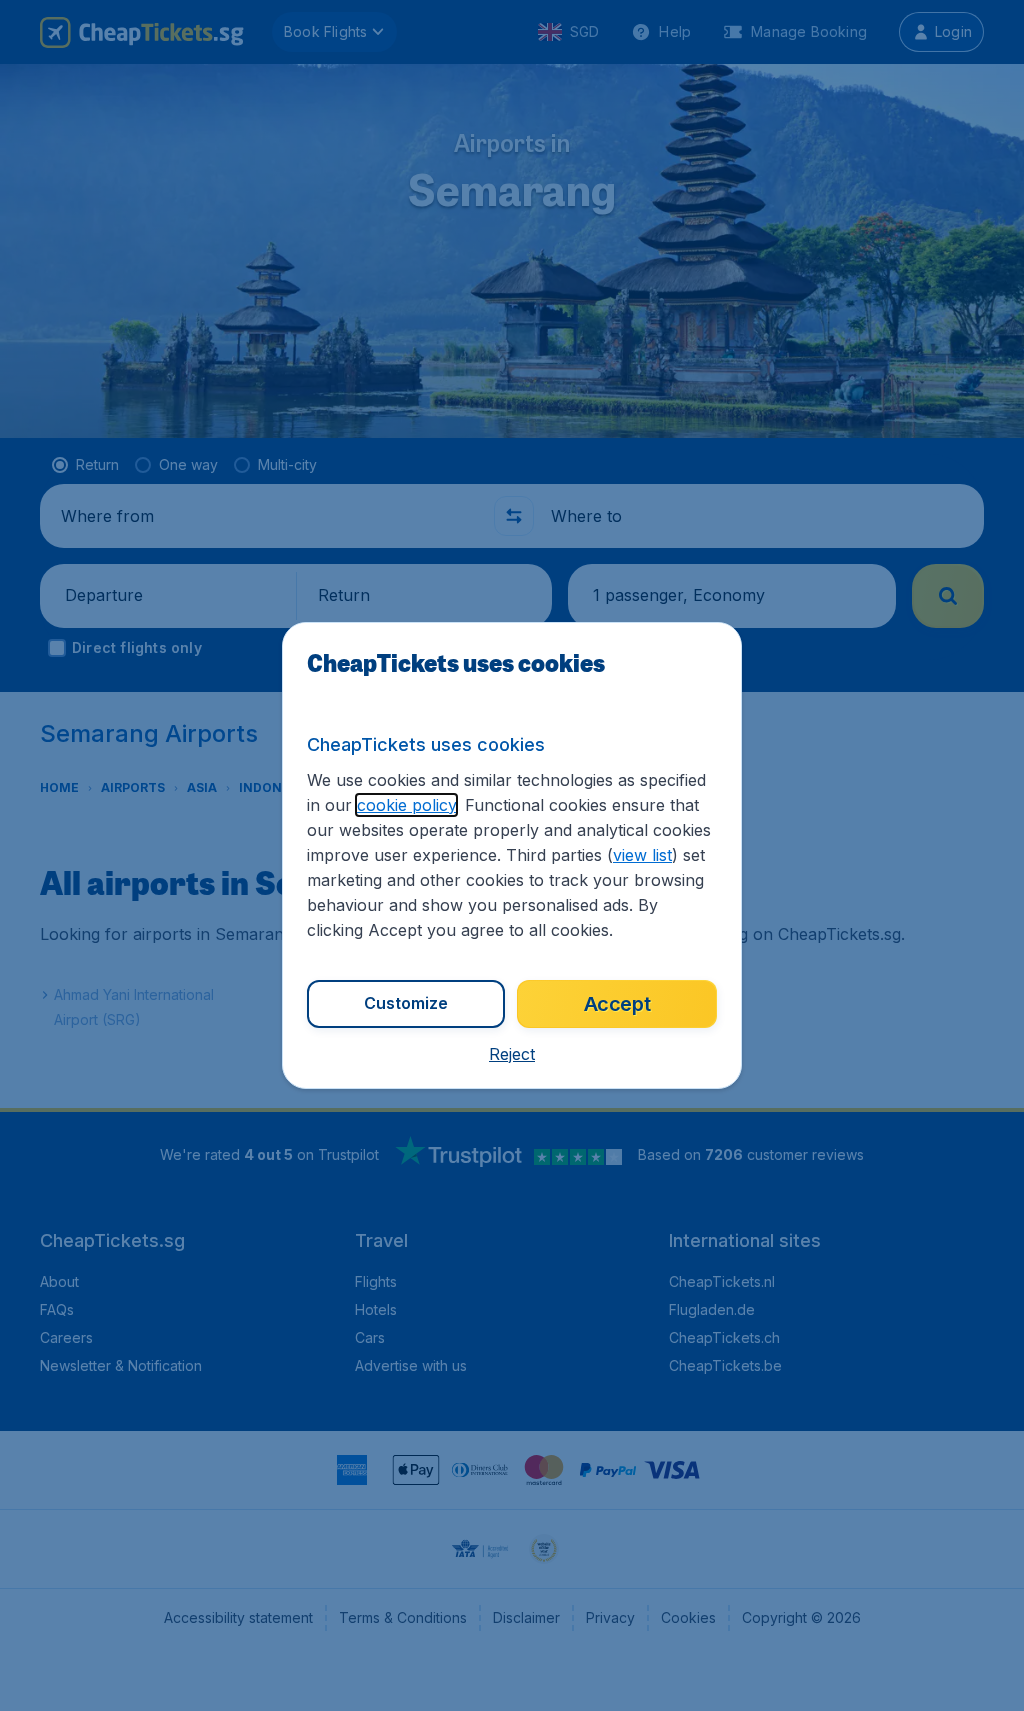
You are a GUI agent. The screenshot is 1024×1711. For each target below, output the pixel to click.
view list (642, 855)
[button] (512, 1054)
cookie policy (406, 805)
